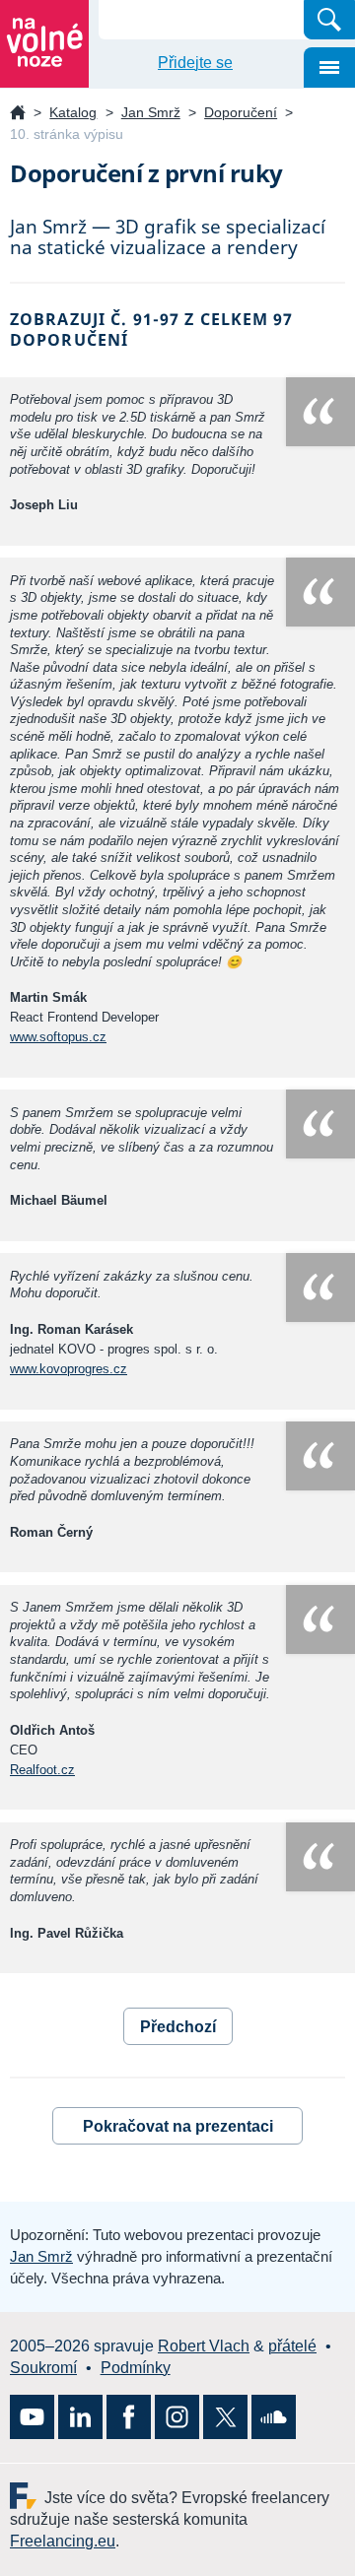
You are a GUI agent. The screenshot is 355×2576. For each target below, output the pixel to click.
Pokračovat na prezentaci (178, 2126)
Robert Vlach (204, 2346)
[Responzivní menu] (329, 67)
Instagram (177, 2417)
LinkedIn (80, 2417)
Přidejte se (195, 63)
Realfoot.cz (42, 1770)
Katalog (73, 112)
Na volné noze (18, 114)
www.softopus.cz (58, 1037)
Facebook (129, 2417)
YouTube (32, 2417)
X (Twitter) (225, 2417)
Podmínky (136, 2368)
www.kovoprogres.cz (69, 1369)
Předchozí (178, 2027)
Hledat (329, 20)
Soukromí (43, 2368)
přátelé (292, 2346)
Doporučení (241, 112)
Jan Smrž (151, 112)
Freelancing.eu (27, 2496)
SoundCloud (274, 2417)
